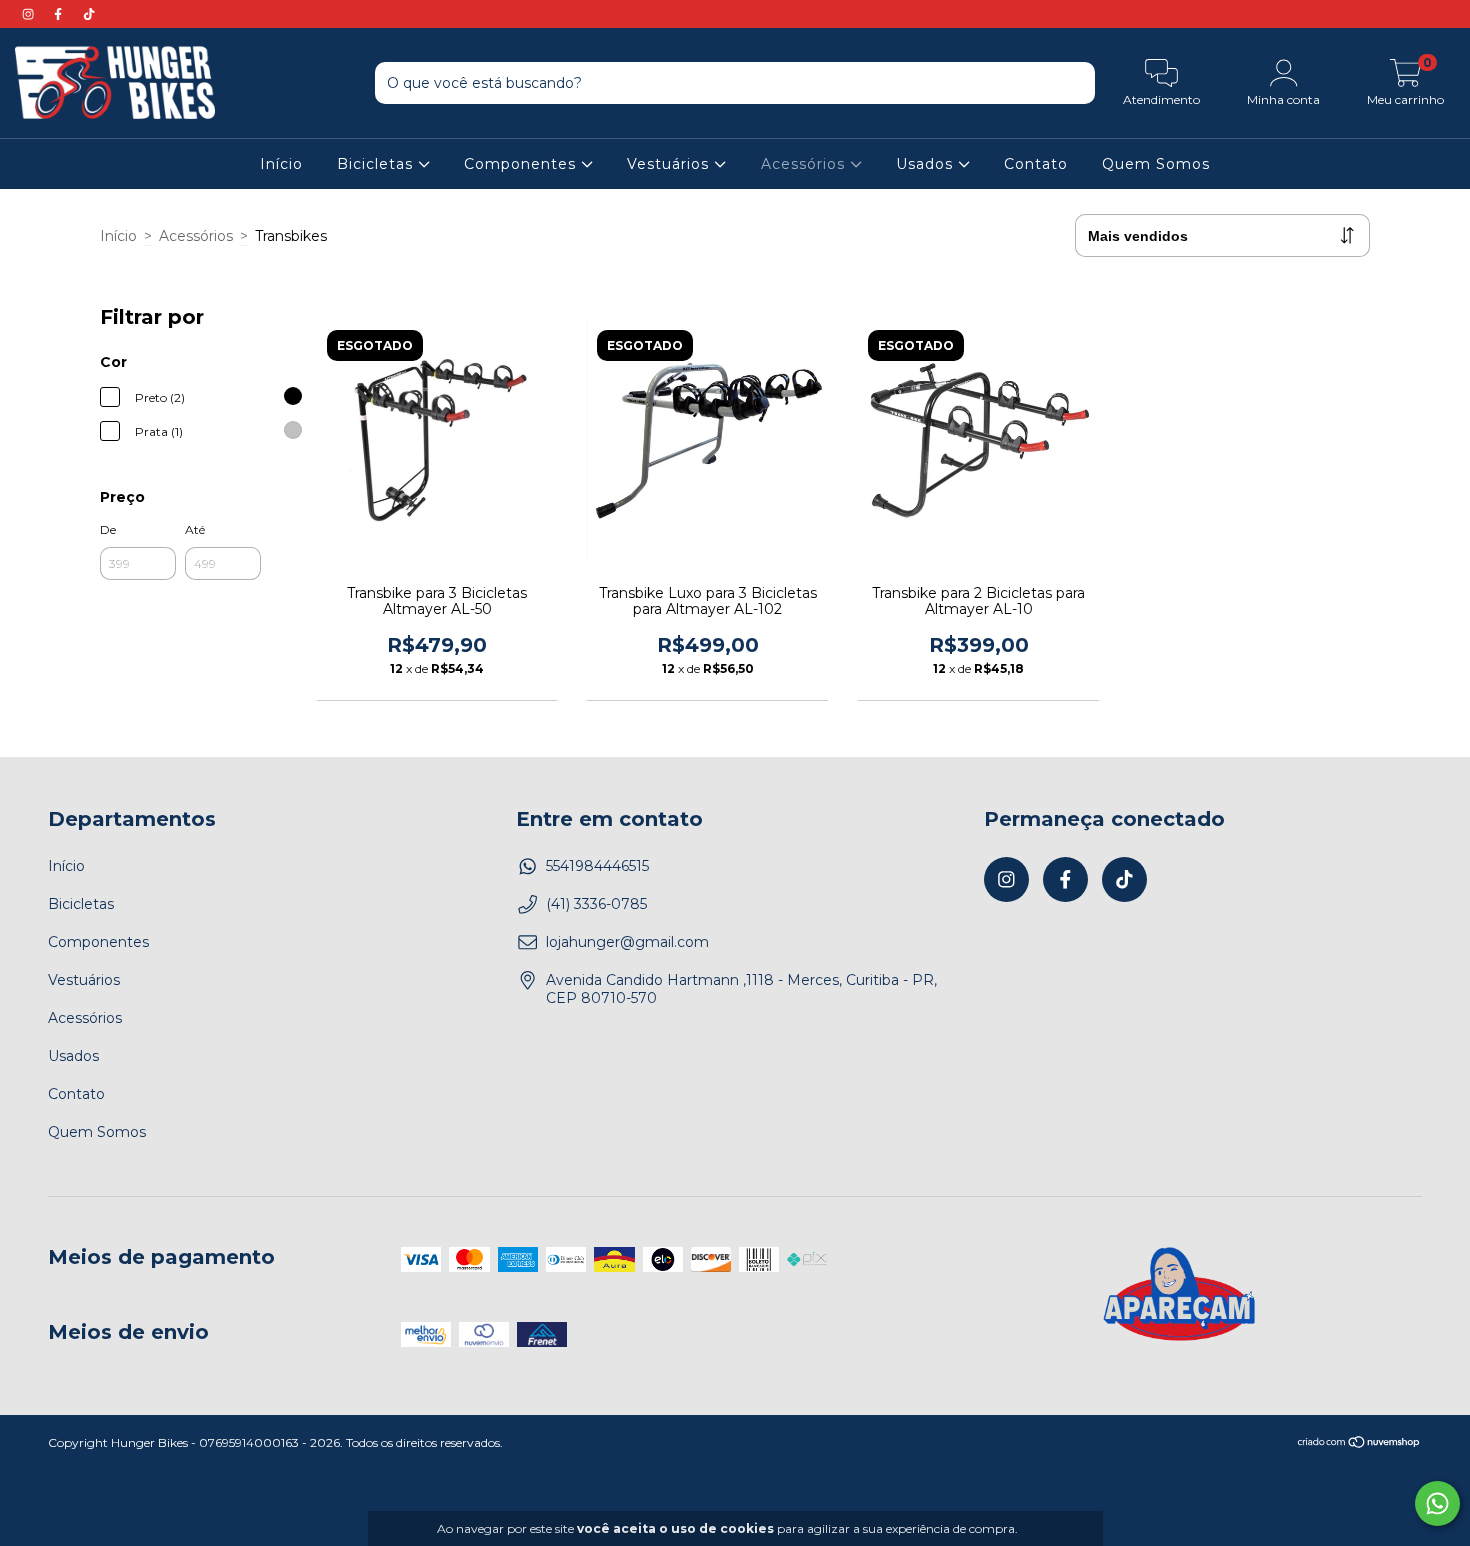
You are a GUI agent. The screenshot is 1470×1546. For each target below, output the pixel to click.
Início (281, 164)
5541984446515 (597, 866)
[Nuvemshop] (1359, 1443)
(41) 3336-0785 (596, 904)
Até (195, 529)
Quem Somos (1156, 164)
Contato (1036, 164)
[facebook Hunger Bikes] (60, 14)
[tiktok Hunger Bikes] (89, 14)
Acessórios (805, 164)
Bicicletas (377, 164)
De (108, 529)
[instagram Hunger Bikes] (30, 14)
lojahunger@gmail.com (627, 942)
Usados (927, 164)
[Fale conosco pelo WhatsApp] (1437, 1503)
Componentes (522, 164)
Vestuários (670, 164)
